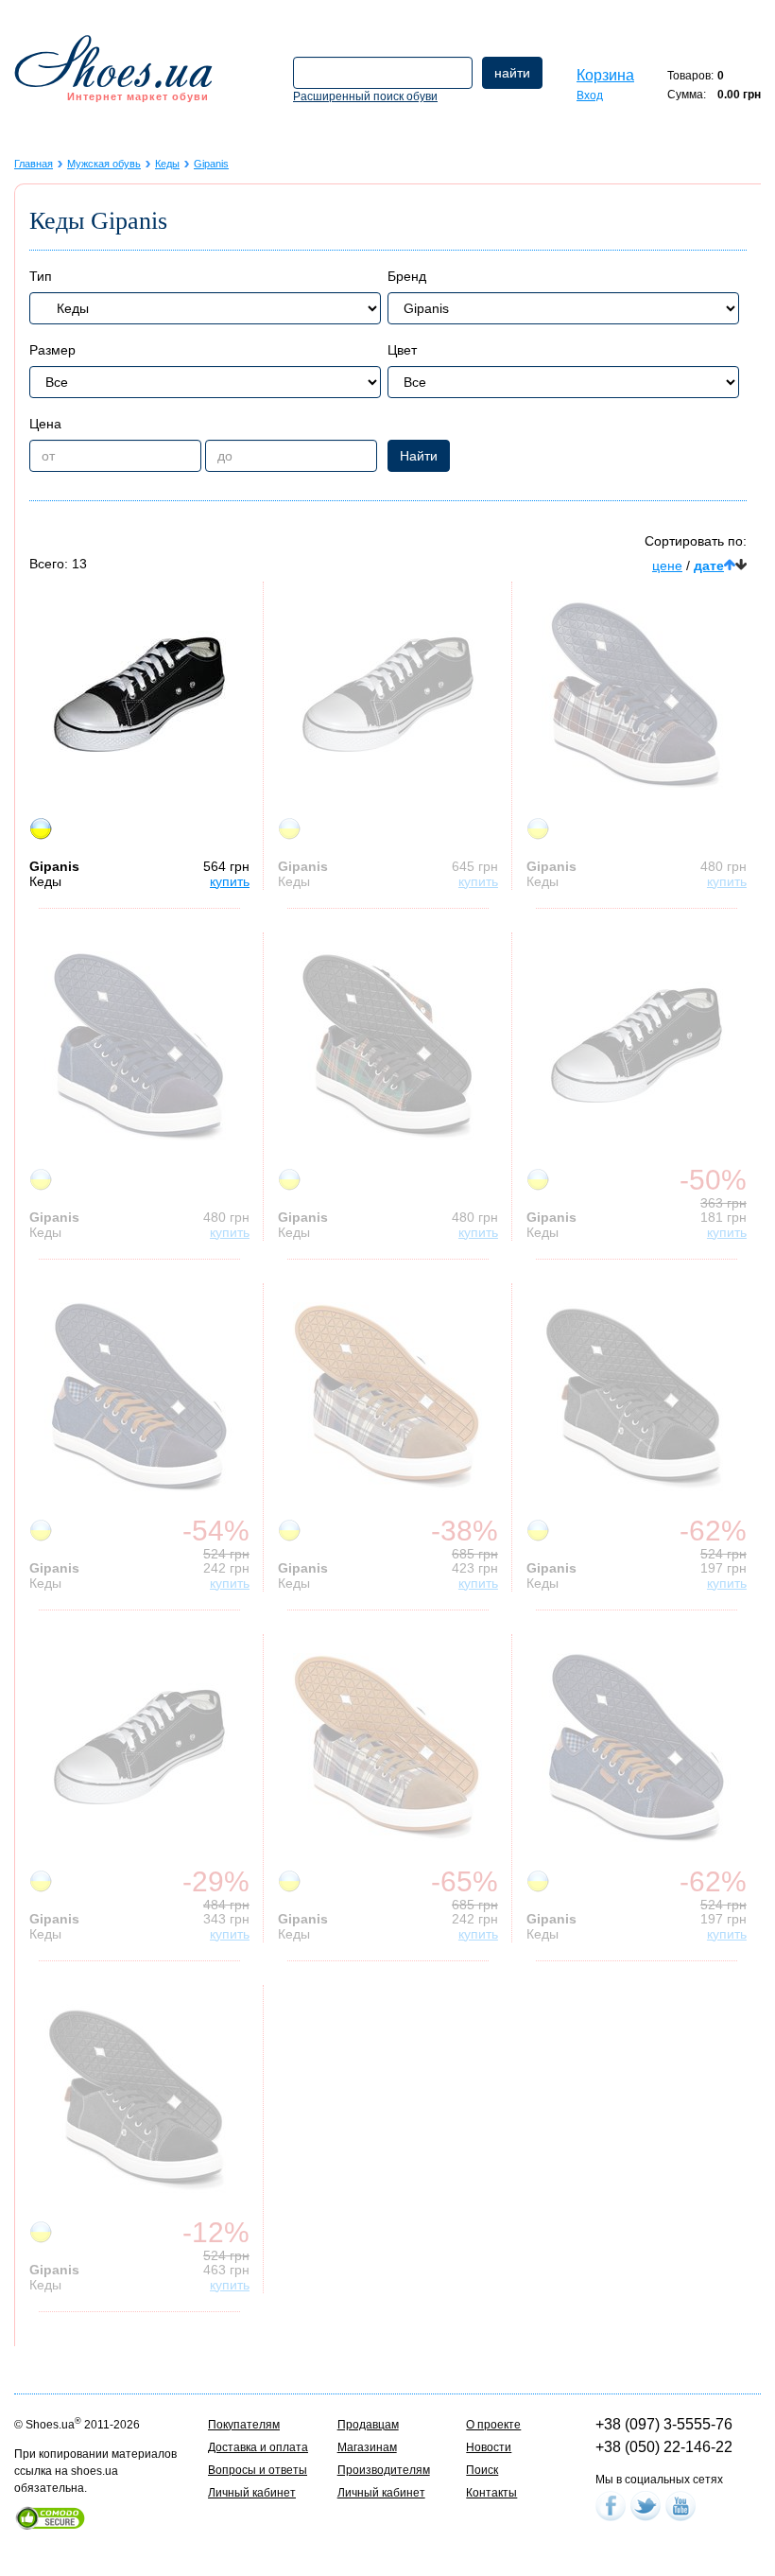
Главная (34, 164)
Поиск (482, 2470)
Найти (419, 456)
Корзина (605, 75)
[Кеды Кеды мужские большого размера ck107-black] (139, 695)
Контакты (491, 2493)
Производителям (384, 2470)
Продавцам (368, 2425)
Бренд (407, 276)
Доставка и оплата (258, 2447)
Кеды (167, 164)
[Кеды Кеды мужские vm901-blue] (636, 1748)
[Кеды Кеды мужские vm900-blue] (139, 1046)
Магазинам (367, 2447)
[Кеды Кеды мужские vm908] (387, 1748)
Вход (590, 96)
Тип (41, 276)
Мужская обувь (104, 164)
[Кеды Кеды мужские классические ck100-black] (139, 1748)
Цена (45, 424)
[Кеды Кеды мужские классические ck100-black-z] (387, 695)
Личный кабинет (252, 2493)
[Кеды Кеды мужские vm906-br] (636, 695)
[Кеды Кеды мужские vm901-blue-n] (139, 1397)
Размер (52, 350)
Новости (489, 2447)
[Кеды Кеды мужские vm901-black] (636, 1397)
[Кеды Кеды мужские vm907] (387, 1046)
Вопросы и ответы (258, 2470)
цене (667, 566)
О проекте (493, 2425)
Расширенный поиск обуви (365, 96)
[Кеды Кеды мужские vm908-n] (387, 1397)
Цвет (402, 350)
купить (230, 881)
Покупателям (244, 2425)
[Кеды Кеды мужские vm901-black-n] (139, 2098)
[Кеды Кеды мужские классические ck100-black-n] (636, 1046)
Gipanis (211, 164)
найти (512, 73)
